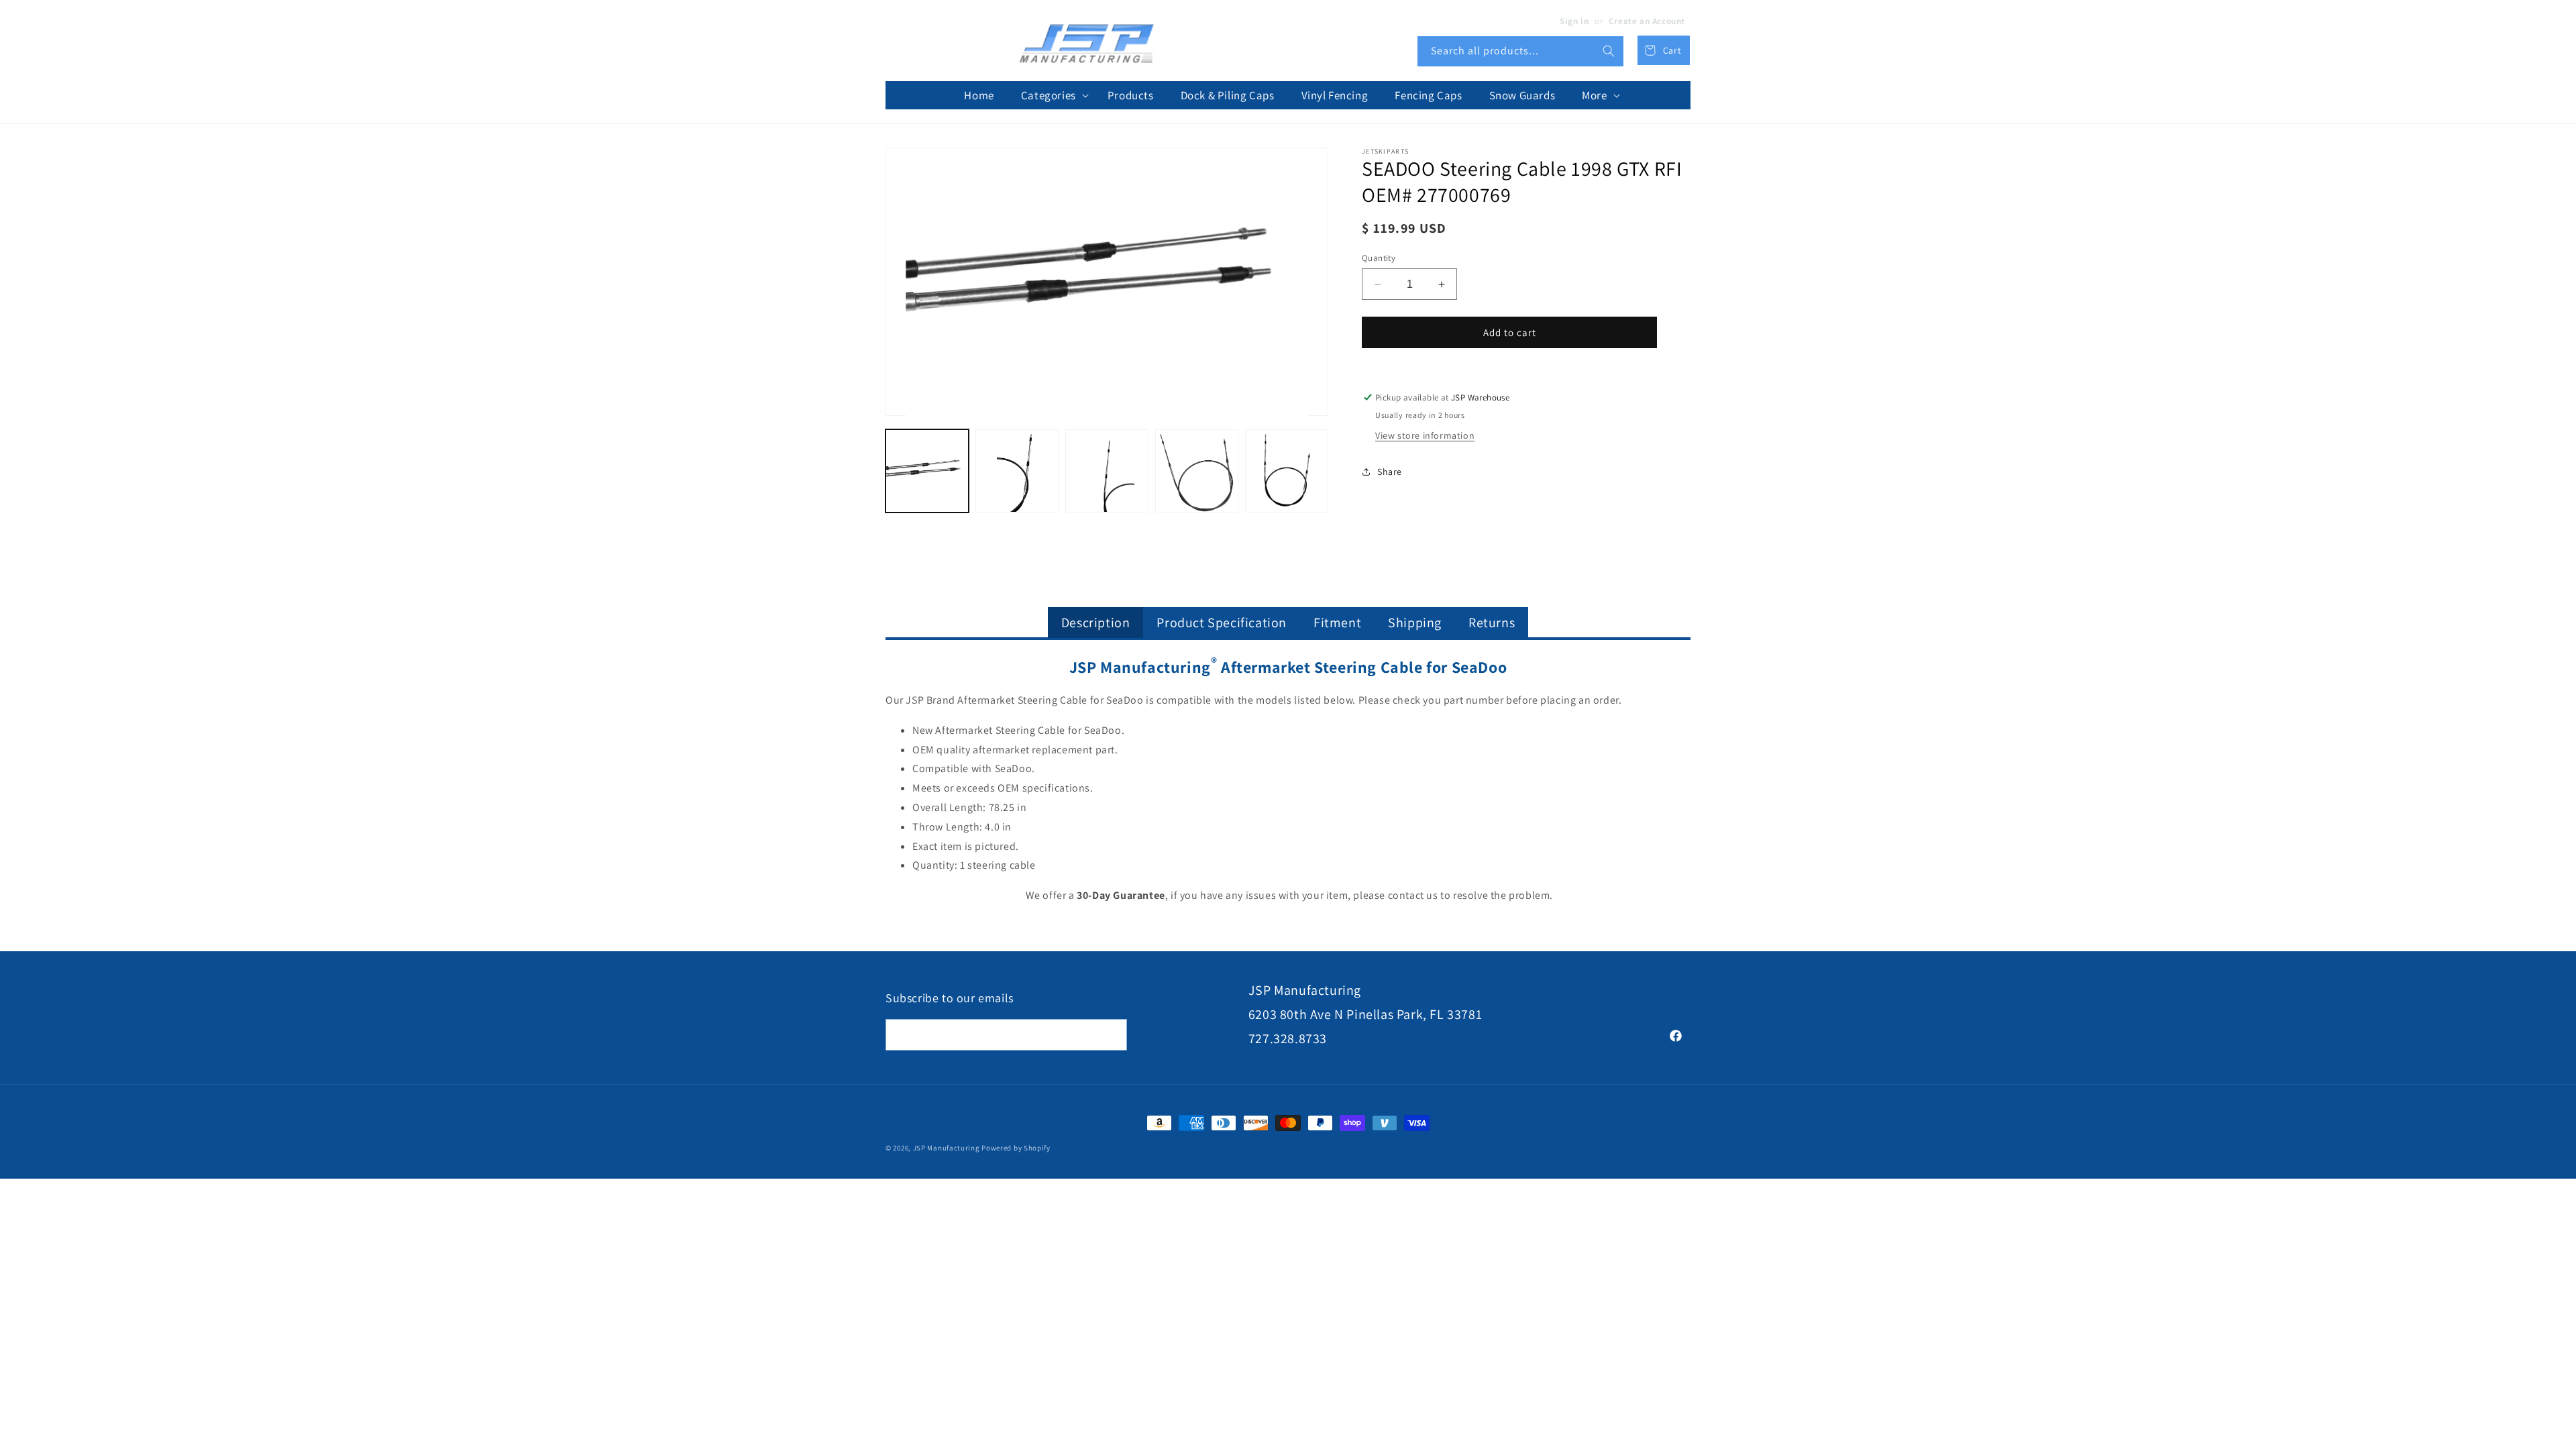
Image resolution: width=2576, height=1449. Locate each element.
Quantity (1379, 258)
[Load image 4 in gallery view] (1197, 471)
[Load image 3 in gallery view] (1107, 471)
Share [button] (1390, 472)
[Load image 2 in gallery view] (1017, 471)
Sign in (1574, 21)
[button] (1051, 95)
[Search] (1609, 51)
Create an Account (1647, 21)
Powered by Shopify (1016, 1148)
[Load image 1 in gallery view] (927, 471)
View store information (1425, 435)
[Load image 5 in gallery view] (1287, 471)
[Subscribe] (1112, 1035)
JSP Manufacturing (947, 1148)
